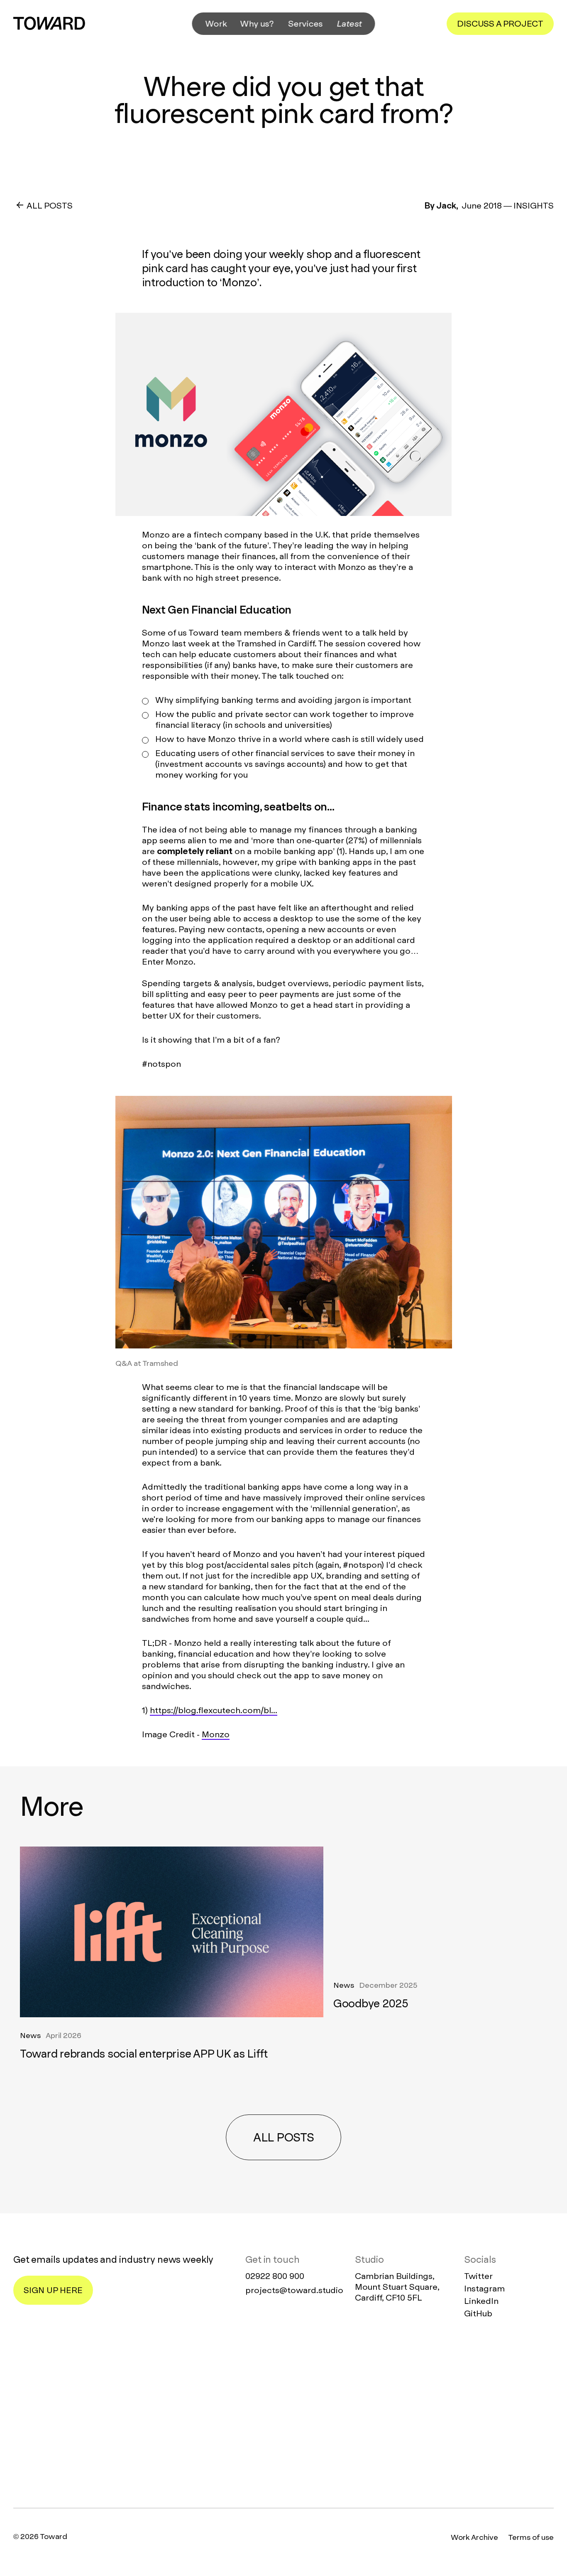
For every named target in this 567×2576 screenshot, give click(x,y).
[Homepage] (283, 2415)
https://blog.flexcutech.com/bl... (214, 1710)
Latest (349, 24)
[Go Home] (49, 23)
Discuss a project (500, 24)
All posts (283, 2138)
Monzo (216, 1734)
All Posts (50, 206)
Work (216, 24)
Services (306, 24)
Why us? (257, 24)
